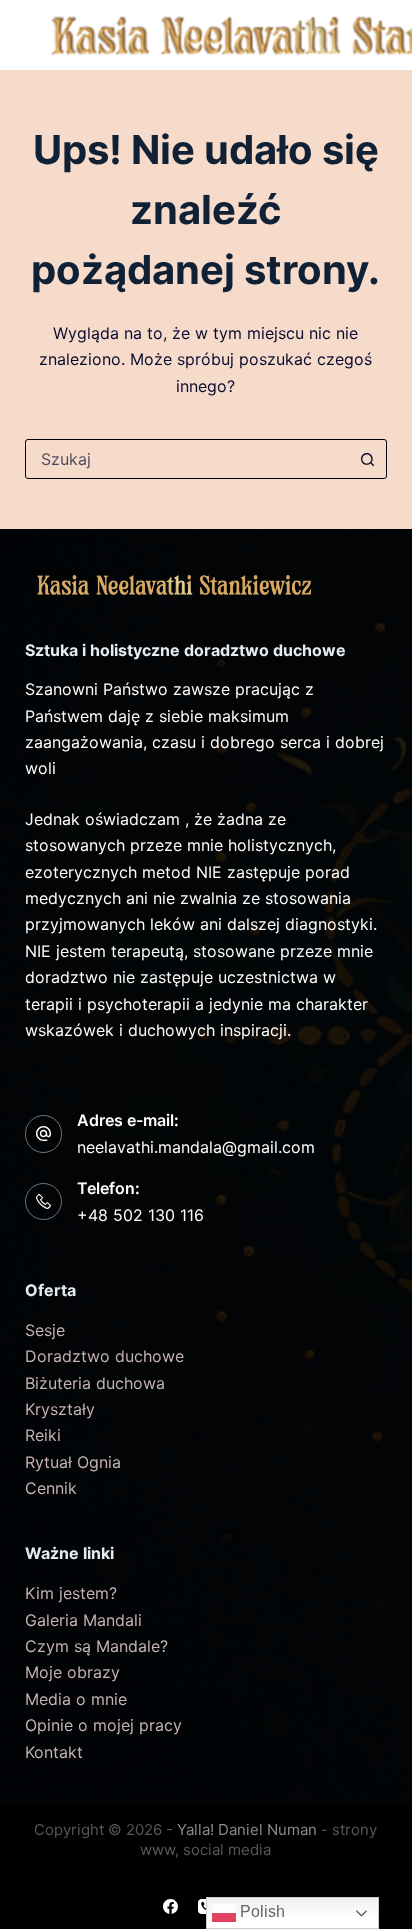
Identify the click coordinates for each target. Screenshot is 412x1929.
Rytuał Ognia (73, 1462)
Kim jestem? (71, 1593)
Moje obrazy (72, 1672)
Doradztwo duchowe (104, 1356)
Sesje (45, 1330)
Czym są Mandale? (96, 1646)
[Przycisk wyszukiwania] (367, 459)
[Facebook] (170, 1906)
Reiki (43, 1435)
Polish (260, 1911)
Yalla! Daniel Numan (247, 1829)
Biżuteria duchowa (95, 1383)
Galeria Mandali (83, 1620)
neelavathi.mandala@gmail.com (196, 1147)
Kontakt (54, 1752)
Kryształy (60, 1409)
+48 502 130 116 (140, 1215)
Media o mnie (76, 1699)
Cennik (51, 1488)
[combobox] (187, 459)
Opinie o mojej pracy (103, 1725)
